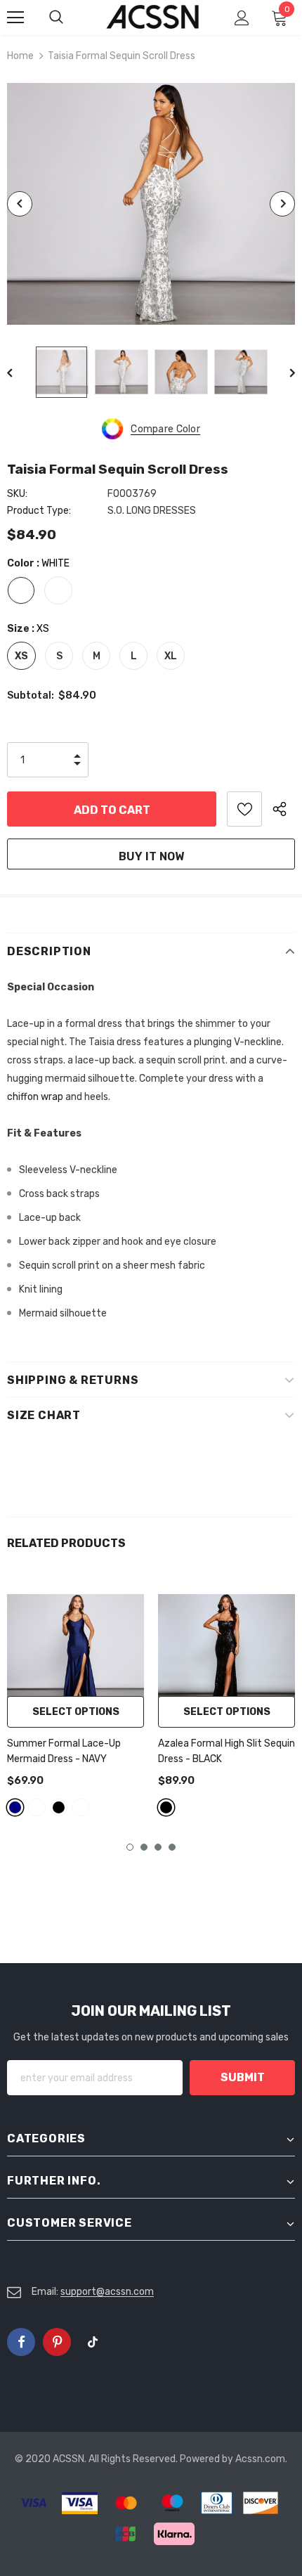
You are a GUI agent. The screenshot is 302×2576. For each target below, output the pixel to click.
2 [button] (144, 1847)
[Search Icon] (70, 18)
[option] (151, 204)
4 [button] (172, 1847)
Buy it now (151, 856)
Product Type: (39, 511)
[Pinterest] (57, 2342)
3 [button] (158, 1847)
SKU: (17, 494)
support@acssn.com (107, 2292)
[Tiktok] (93, 2342)
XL (171, 656)
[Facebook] (21, 2342)
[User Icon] (242, 18)
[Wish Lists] (244, 809)
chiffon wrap (35, 1097)
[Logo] (153, 17)
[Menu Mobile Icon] (15, 18)
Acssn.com (260, 2459)
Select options (76, 1712)
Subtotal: (31, 695)
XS (21, 656)
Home (20, 56)
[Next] (282, 204)
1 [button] (130, 1847)
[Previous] (20, 204)
